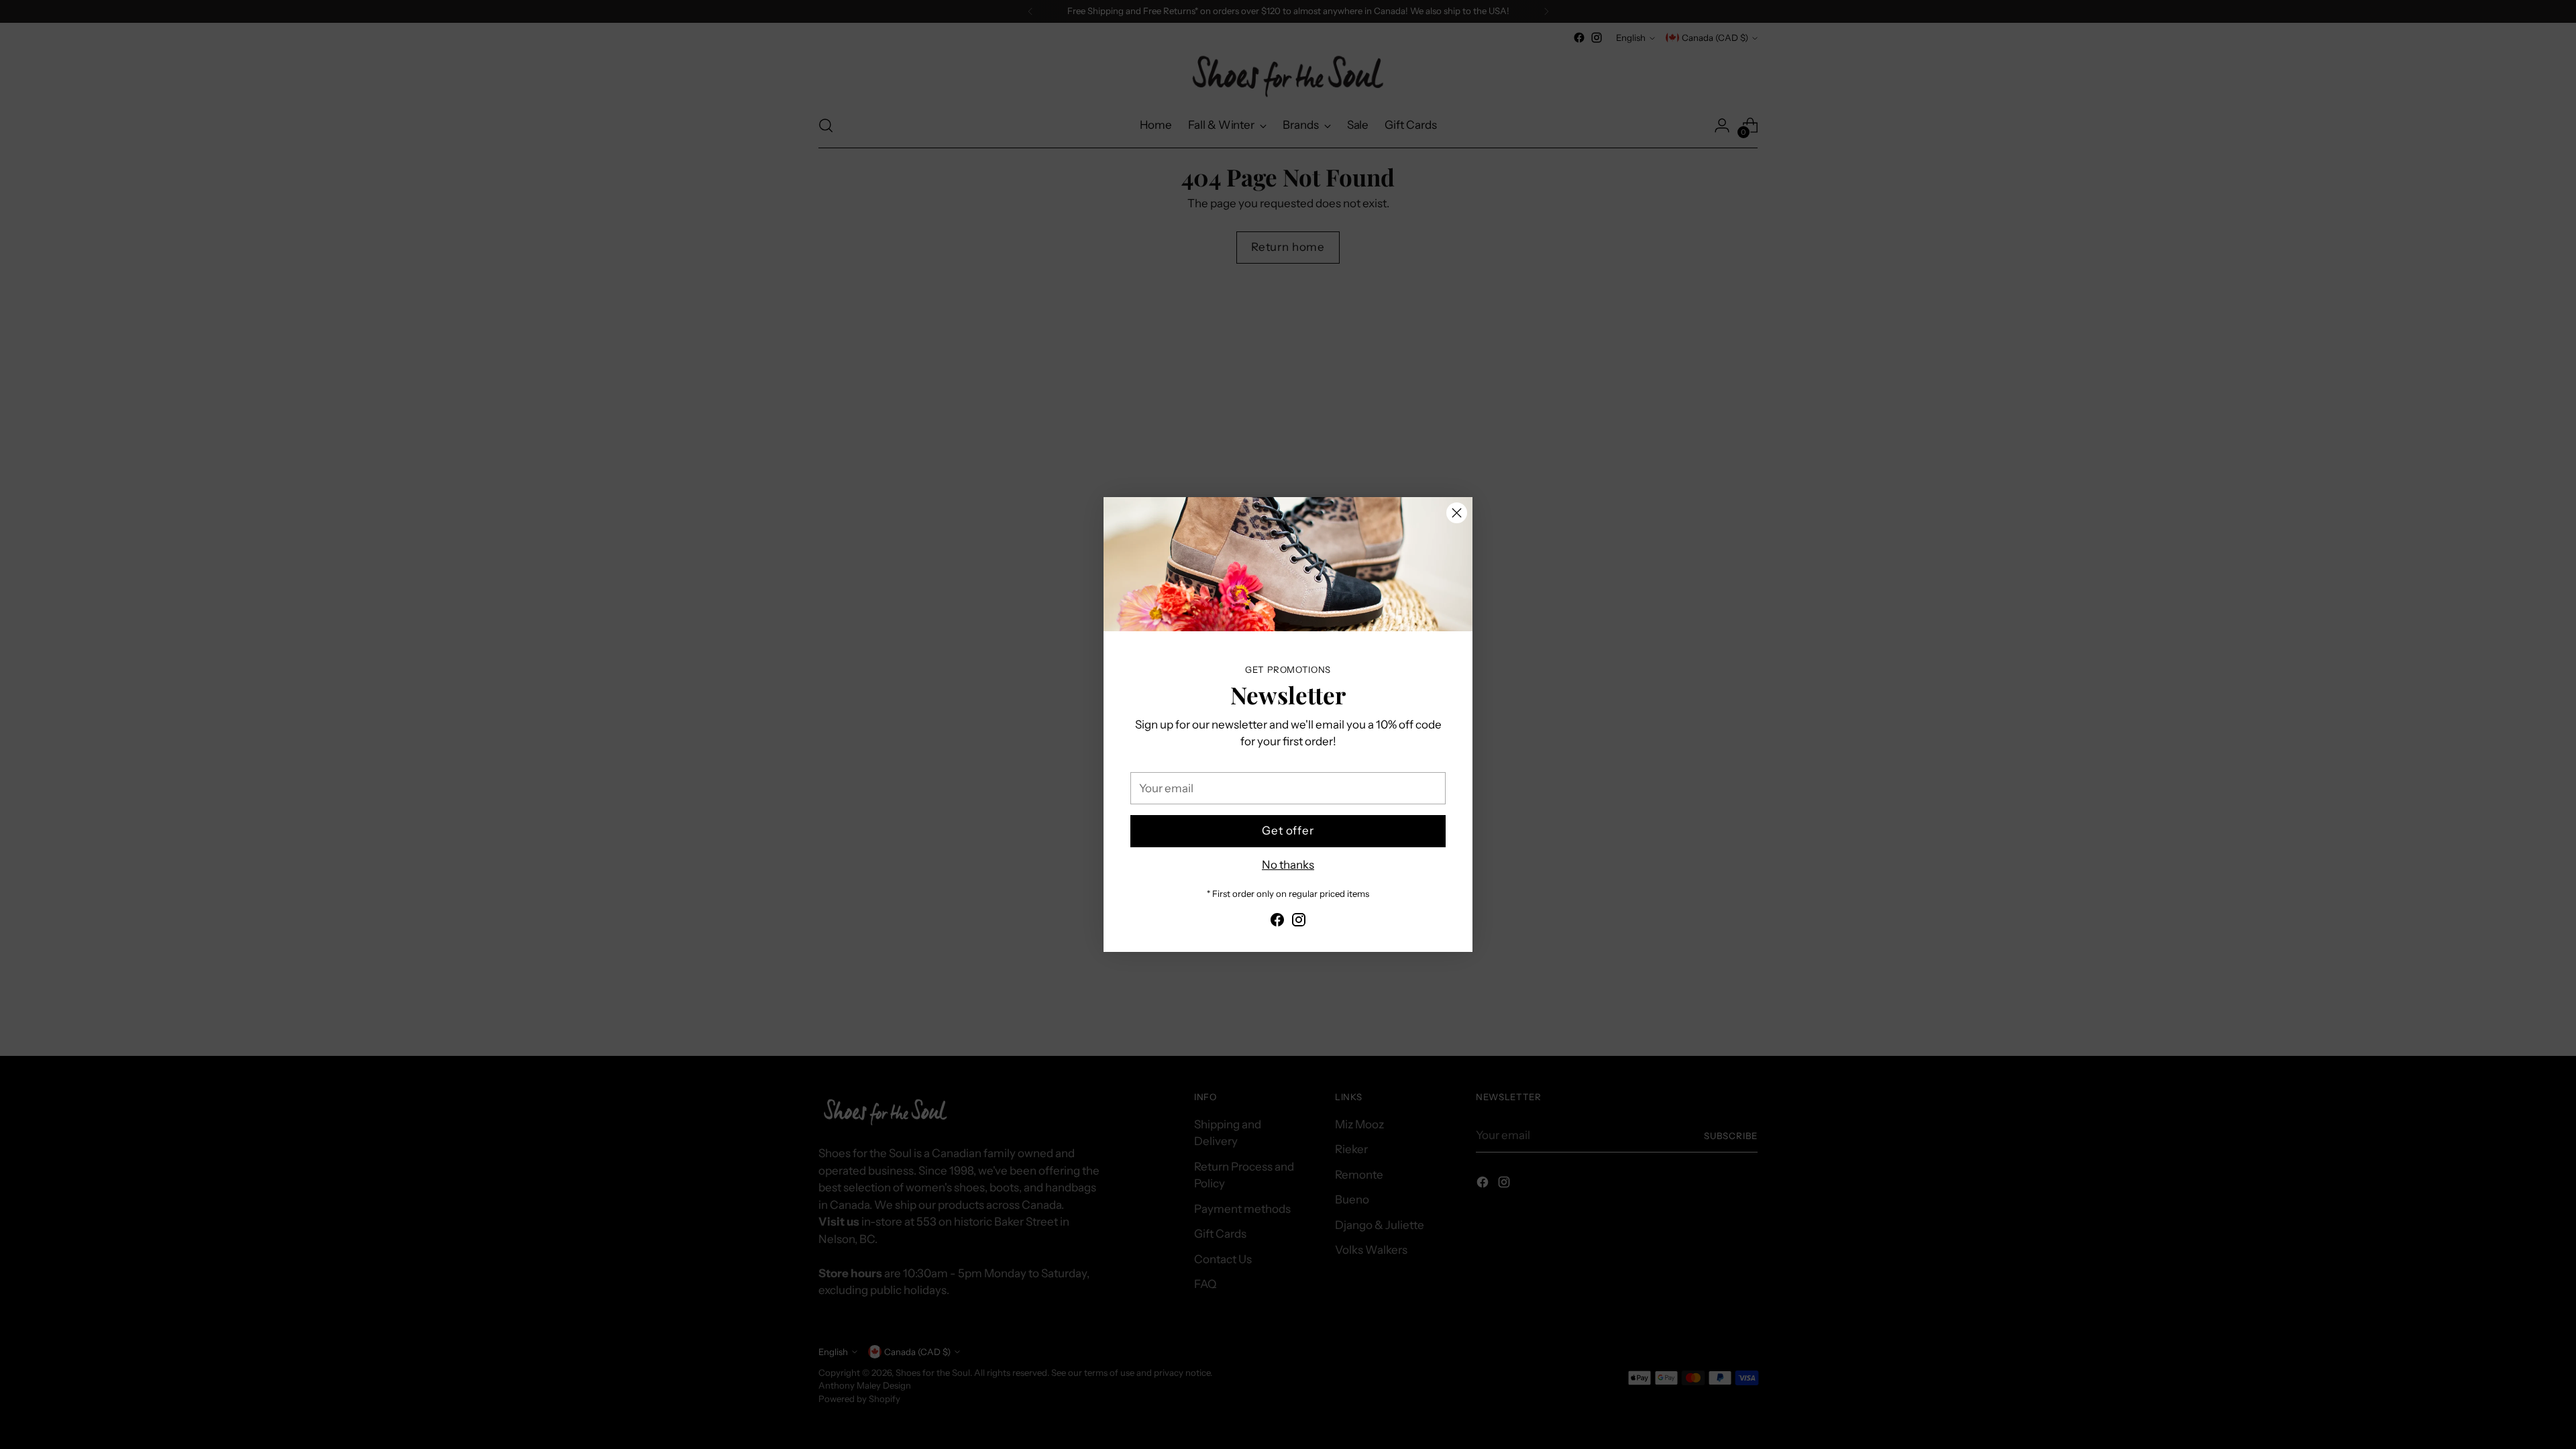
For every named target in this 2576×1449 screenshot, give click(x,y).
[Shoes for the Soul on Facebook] (1277, 922)
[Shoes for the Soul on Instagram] (1299, 922)
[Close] (1457, 513)
